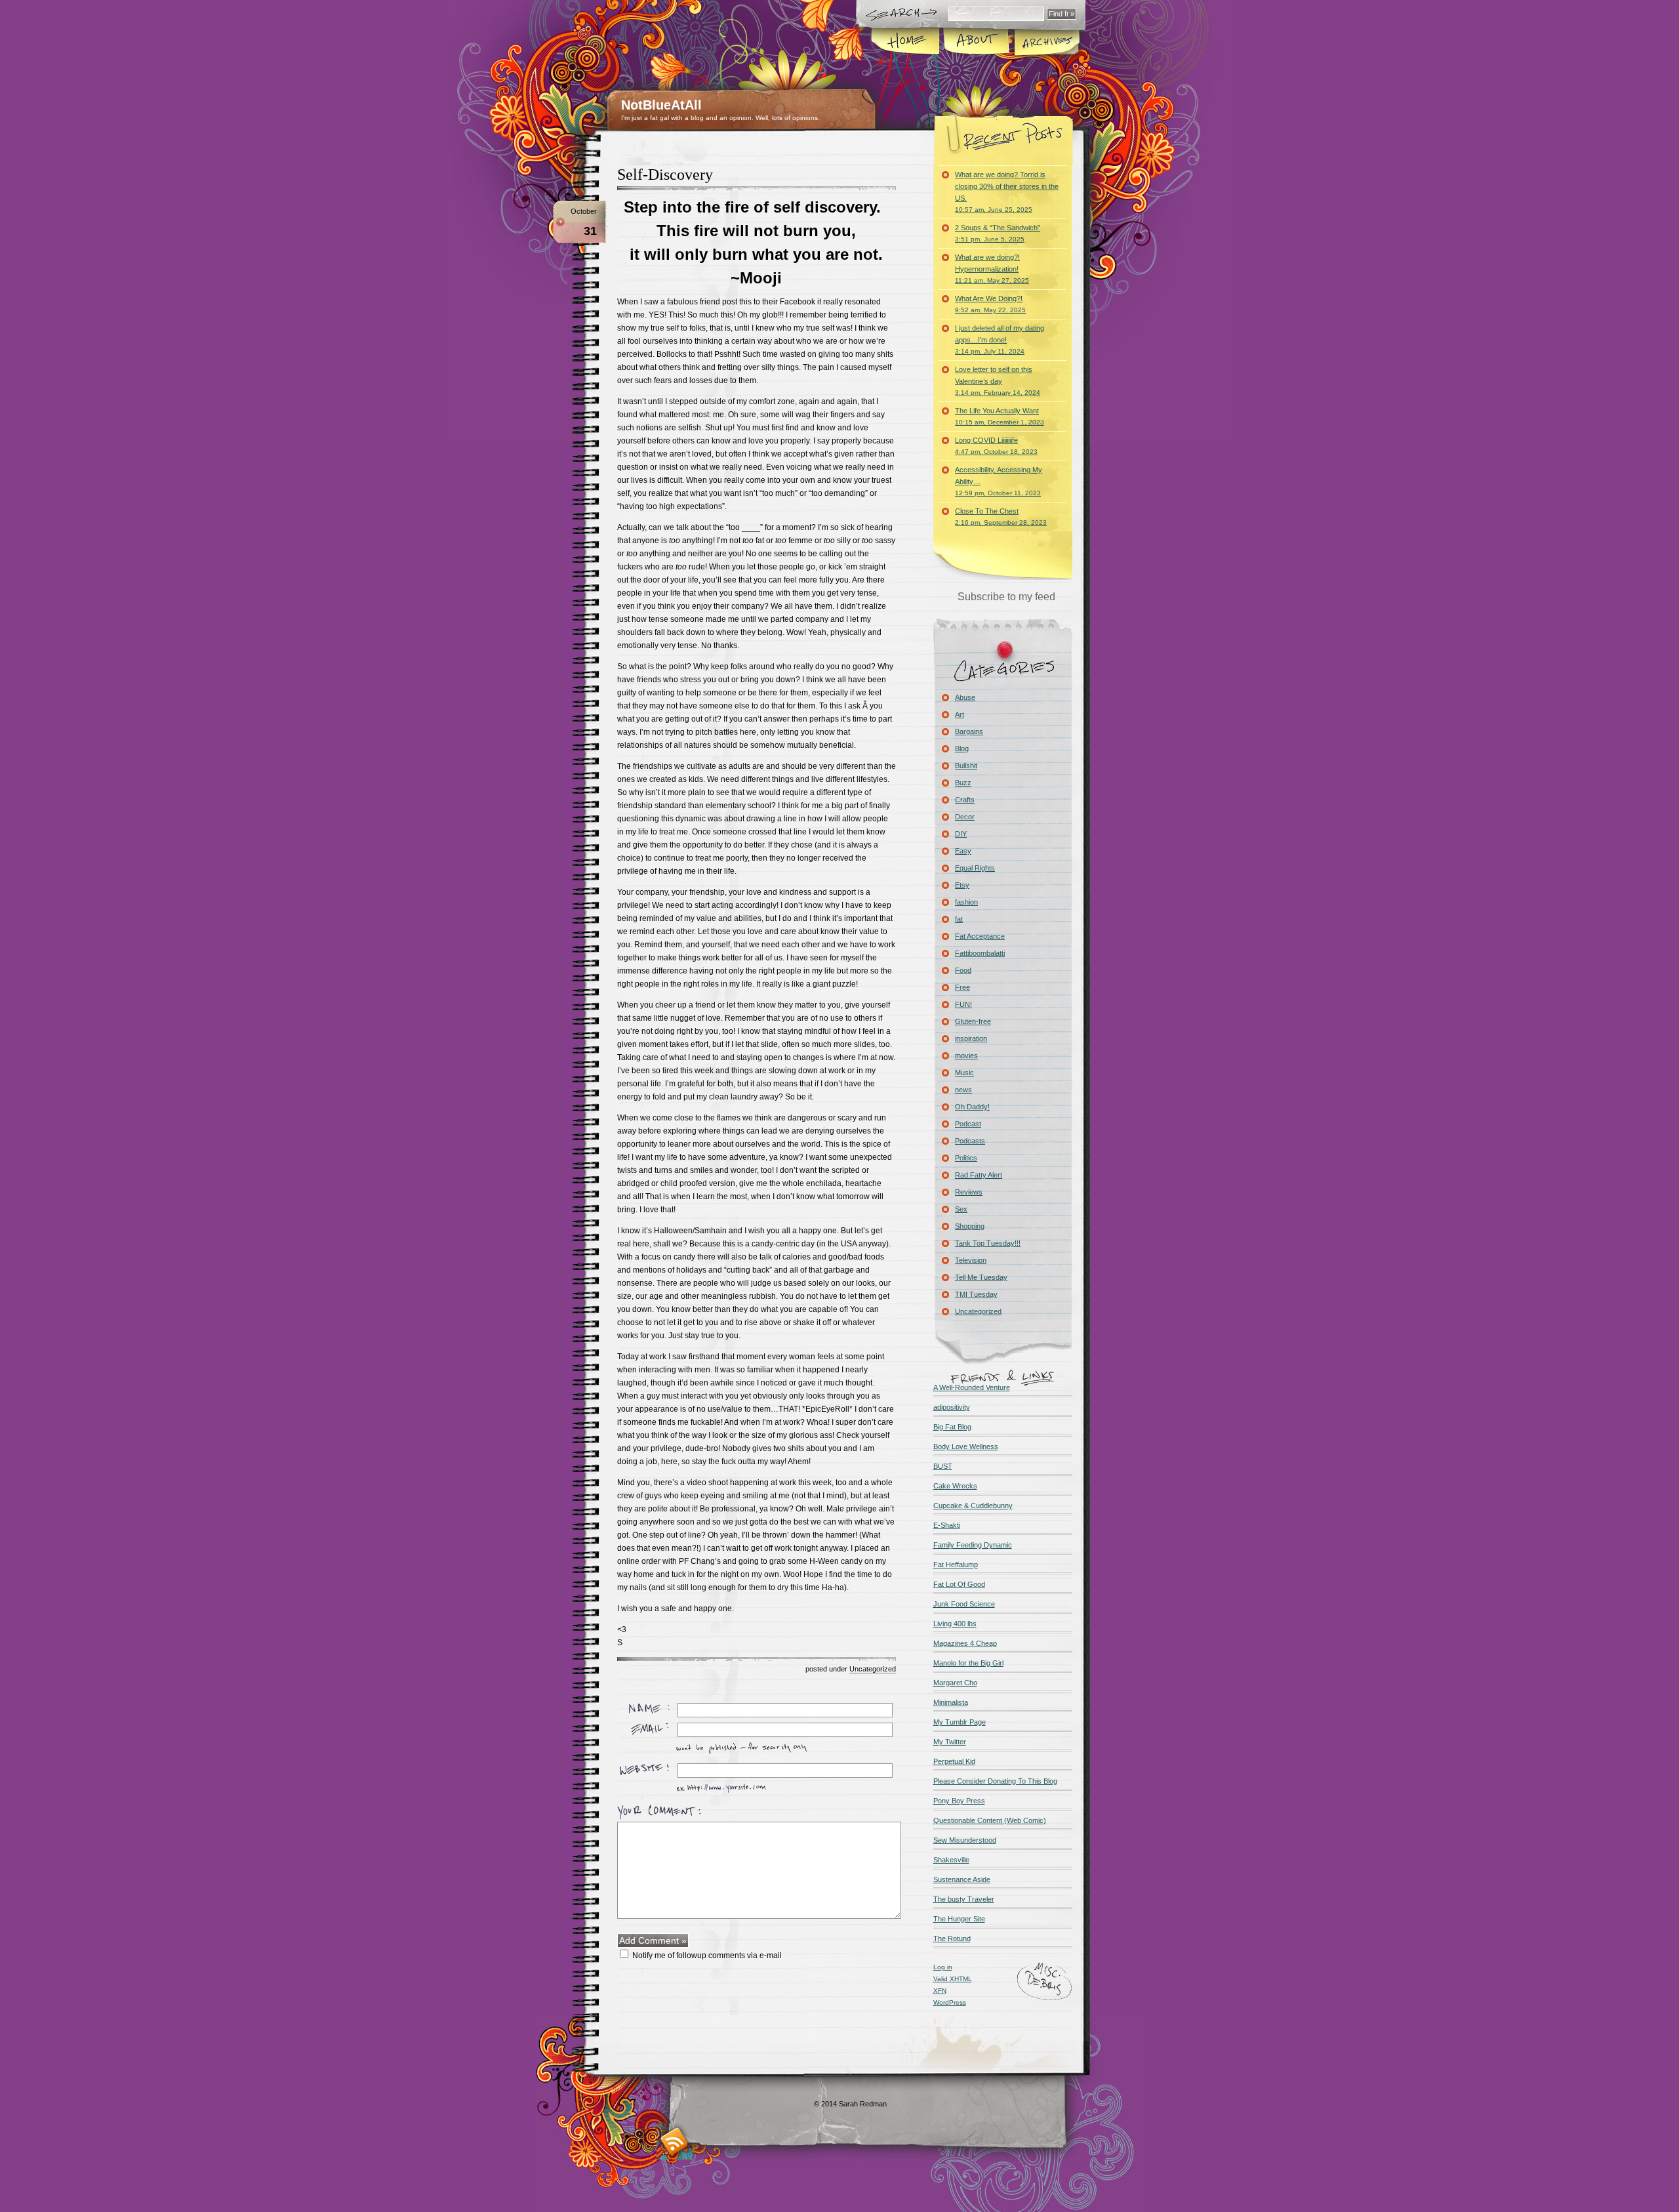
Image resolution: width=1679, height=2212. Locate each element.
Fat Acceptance (980, 936)
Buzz (963, 783)
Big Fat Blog (952, 1427)
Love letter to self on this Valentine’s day (998, 381)
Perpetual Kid (954, 1761)
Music (964, 1073)
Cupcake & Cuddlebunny (973, 1505)
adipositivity (952, 1407)
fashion (966, 902)
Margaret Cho (955, 1683)
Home (906, 42)
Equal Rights (975, 868)
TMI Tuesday (976, 1294)
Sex (961, 1209)
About (976, 42)
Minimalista (951, 1702)
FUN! (963, 1004)
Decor (965, 817)
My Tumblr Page (960, 1722)
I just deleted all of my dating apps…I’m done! (1000, 339)
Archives (1046, 42)
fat (959, 919)
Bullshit (966, 766)
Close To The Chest (1001, 517)
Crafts (965, 800)
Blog (962, 748)
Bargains (969, 731)
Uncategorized (873, 1669)
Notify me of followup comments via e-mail (707, 1956)
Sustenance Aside (962, 1879)
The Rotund (952, 1938)
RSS (675, 2141)
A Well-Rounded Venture (972, 1387)
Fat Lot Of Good (959, 1584)
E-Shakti (947, 1525)
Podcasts (970, 1141)
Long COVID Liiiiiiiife (996, 446)
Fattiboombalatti (980, 953)
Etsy (962, 885)
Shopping (970, 1226)
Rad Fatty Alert (979, 1175)
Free (962, 987)
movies (966, 1055)
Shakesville (951, 1860)
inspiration (971, 1038)
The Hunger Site (959, 1919)
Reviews (969, 1192)
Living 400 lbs (955, 1624)
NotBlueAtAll (661, 105)
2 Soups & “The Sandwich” (998, 233)
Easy (963, 851)
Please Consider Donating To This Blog (995, 1781)
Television (971, 1260)
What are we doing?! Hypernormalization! (992, 269)
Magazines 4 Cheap (965, 1643)
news (963, 1090)
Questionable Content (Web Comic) (990, 1820)
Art (960, 714)
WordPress (950, 2002)
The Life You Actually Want (1000, 416)
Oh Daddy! (972, 1107)
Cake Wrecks (955, 1486)
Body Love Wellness (966, 1446)
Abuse (965, 697)
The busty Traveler (964, 1899)
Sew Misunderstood (965, 1840)
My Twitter (950, 1742)
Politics (966, 1158)
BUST (943, 1466)
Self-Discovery (665, 174)
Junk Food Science (964, 1604)
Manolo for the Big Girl (968, 1663)
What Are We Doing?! (990, 304)
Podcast (968, 1124)
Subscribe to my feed (1006, 597)
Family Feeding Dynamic (973, 1545)
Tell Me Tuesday (981, 1277)
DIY (961, 834)
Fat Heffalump (956, 1565)
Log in (943, 1967)
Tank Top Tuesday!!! (988, 1243)
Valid (953, 1979)
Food (963, 970)
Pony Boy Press (959, 1801)
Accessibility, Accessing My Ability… (999, 481)
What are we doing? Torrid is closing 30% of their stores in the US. (1007, 192)
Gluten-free (973, 1021)
